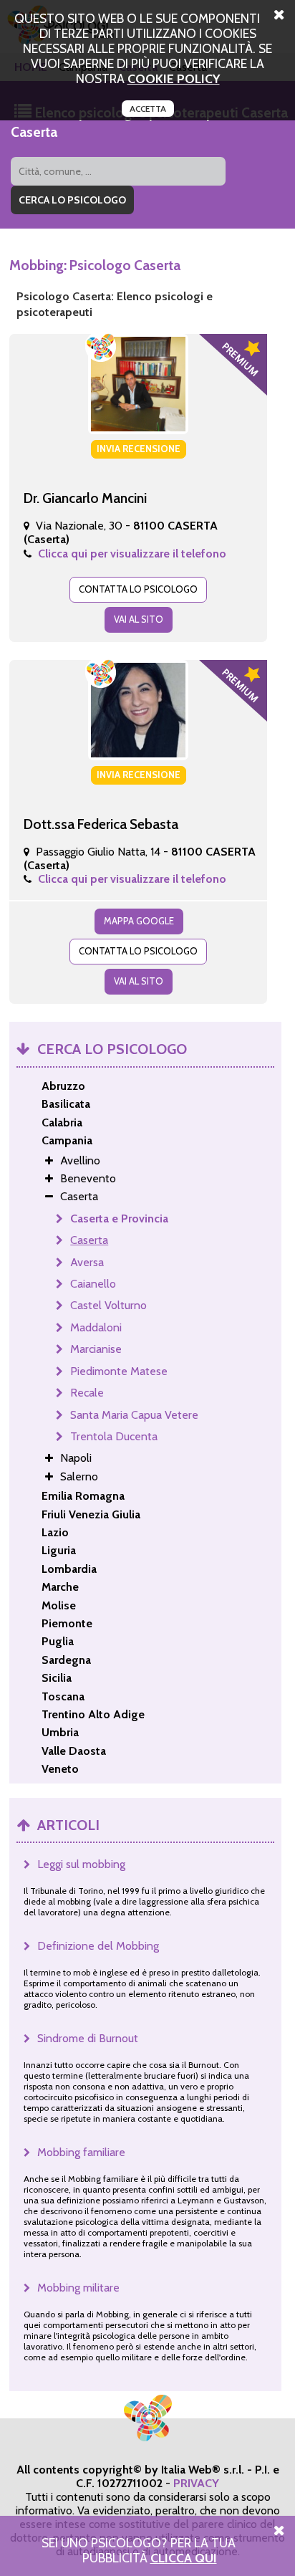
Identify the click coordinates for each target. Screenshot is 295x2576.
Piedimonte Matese (119, 1371)
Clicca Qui (184, 2558)
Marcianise (96, 1349)
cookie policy (174, 78)
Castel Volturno (108, 1305)
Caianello (93, 1284)
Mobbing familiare (81, 2152)
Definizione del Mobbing (98, 1946)
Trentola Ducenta (114, 1436)
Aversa (87, 1262)
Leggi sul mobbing (81, 1864)
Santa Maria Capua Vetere (134, 1415)
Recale (87, 1393)
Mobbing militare (78, 2288)
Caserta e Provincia (119, 1218)
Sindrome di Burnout (88, 2038)
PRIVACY (196, 2483)
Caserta (89, 1240)
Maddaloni (96, 1327)
